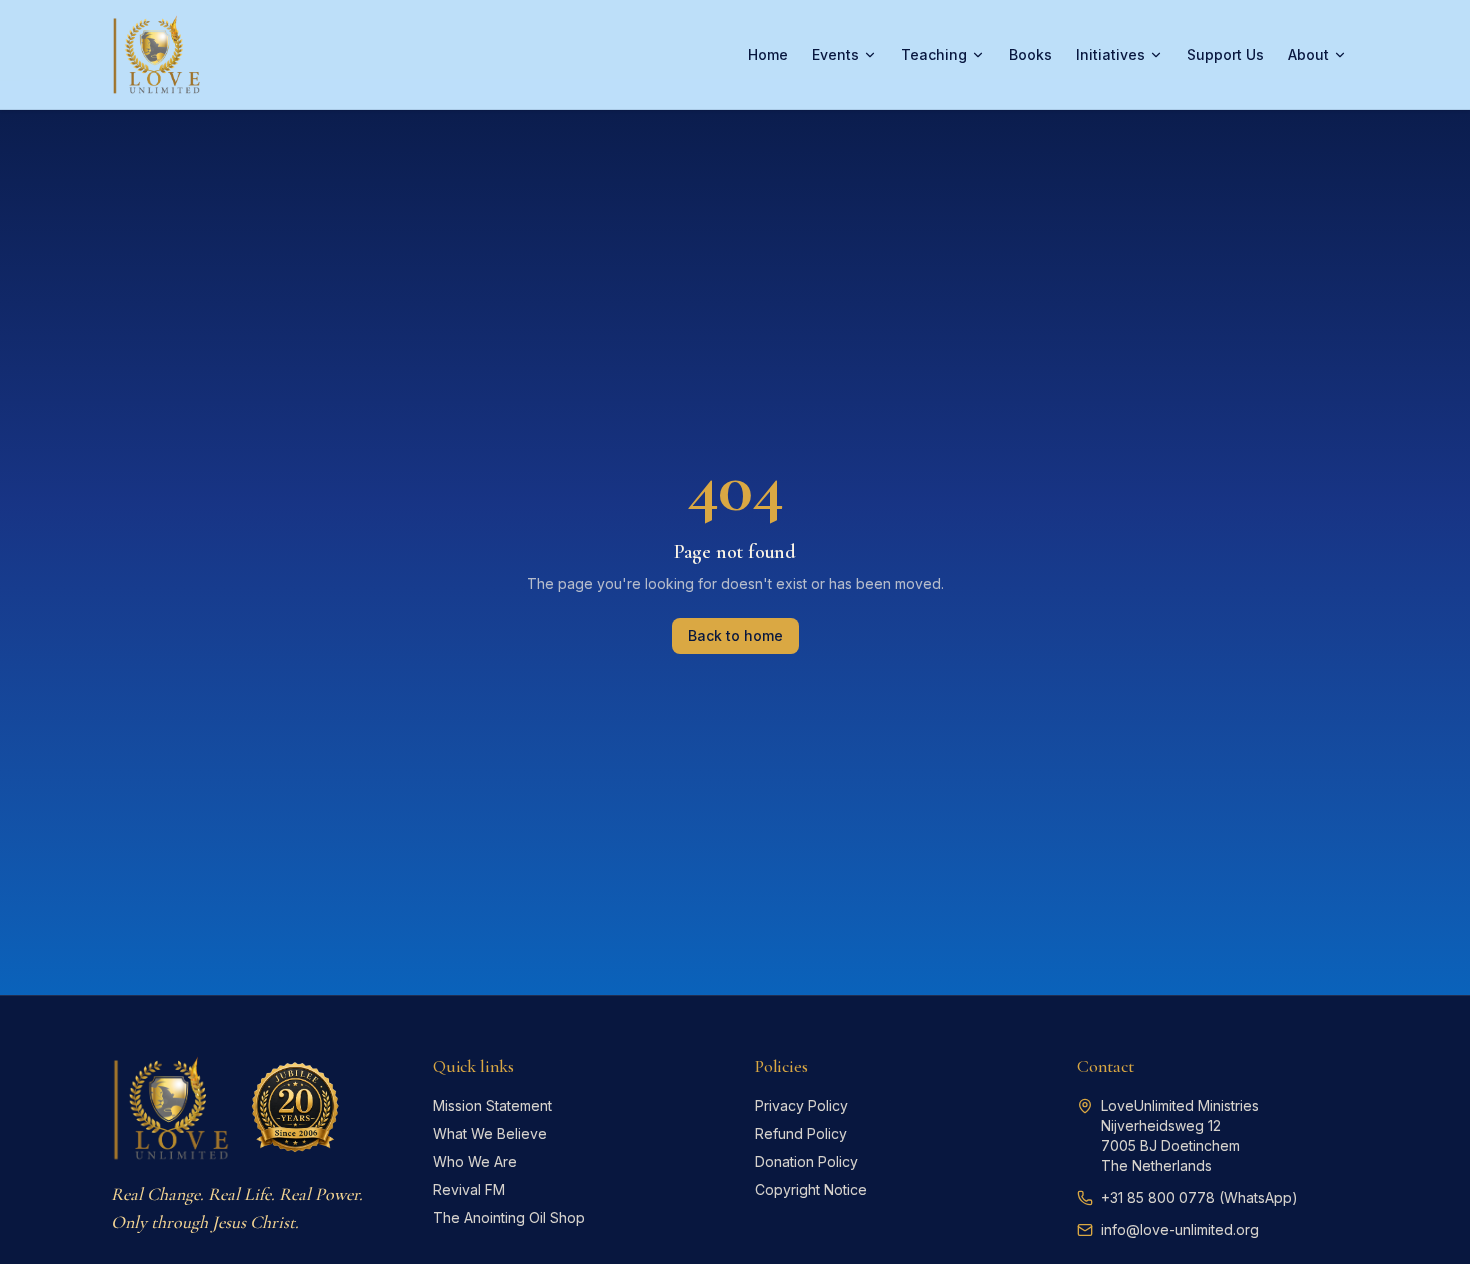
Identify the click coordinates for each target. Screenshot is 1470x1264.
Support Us (1225, 54)
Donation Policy (806, 1161)
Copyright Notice (811, 1189)
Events (835, 54)
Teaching (934, 54)
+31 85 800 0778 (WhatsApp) (1199, 1197)
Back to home (735, 635)
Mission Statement (492, 1105)
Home (768, 54)
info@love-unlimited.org (1180, 1229)
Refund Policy (801, 1133)
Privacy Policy (801, 1105)
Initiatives (1110, 54)
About (1308, 54)
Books (1030, 54)
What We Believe (490, 1133)
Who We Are (475, 1161)
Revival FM (469, 1189)
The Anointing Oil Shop (509, 1217)
